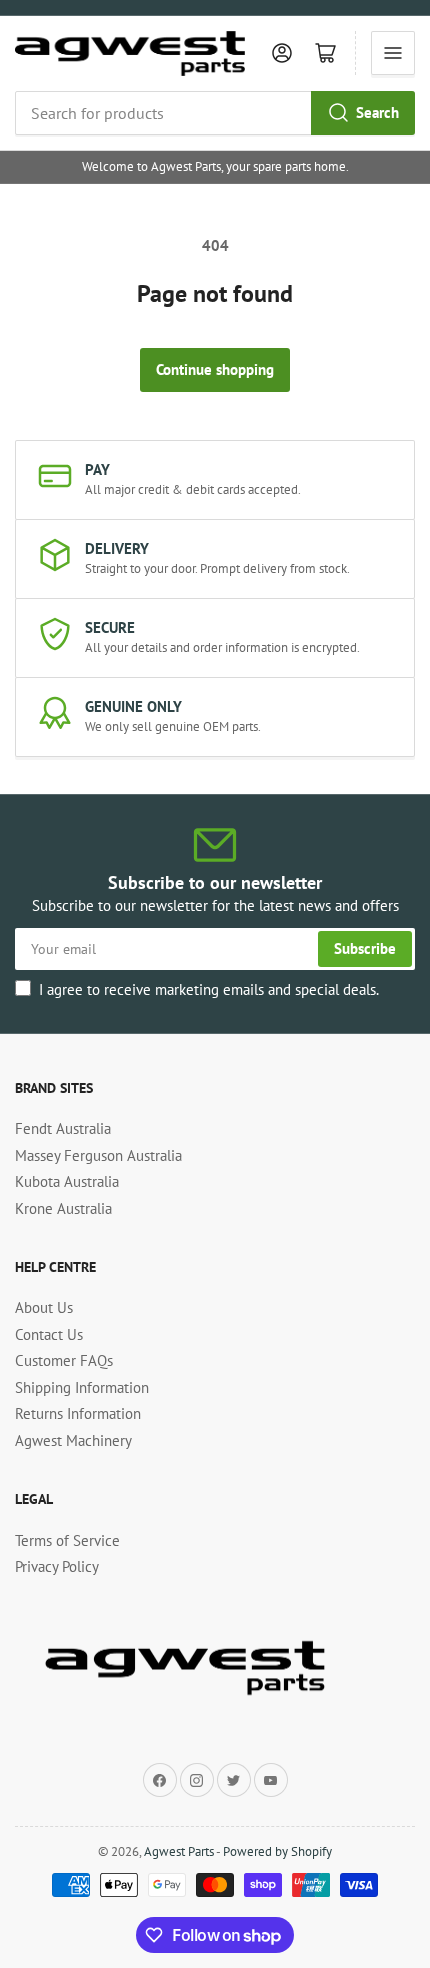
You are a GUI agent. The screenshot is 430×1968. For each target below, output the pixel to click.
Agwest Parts (179, 1851)
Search (377, 112)
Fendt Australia (63, 1128)
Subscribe (365, 948)
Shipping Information (82, 1387)
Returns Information (78, 1413)
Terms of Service (67, 1540)
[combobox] (215, 113)
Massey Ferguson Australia (98, 1155)
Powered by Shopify (277, 1851)
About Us (44, 1307)
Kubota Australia (67, 1181)
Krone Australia (63, 1208)
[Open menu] (393, 53)
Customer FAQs (64, 1360)
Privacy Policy (57, 1566)
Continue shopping (215, 369)
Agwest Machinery (73, 1440)
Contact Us (49, 1334)
